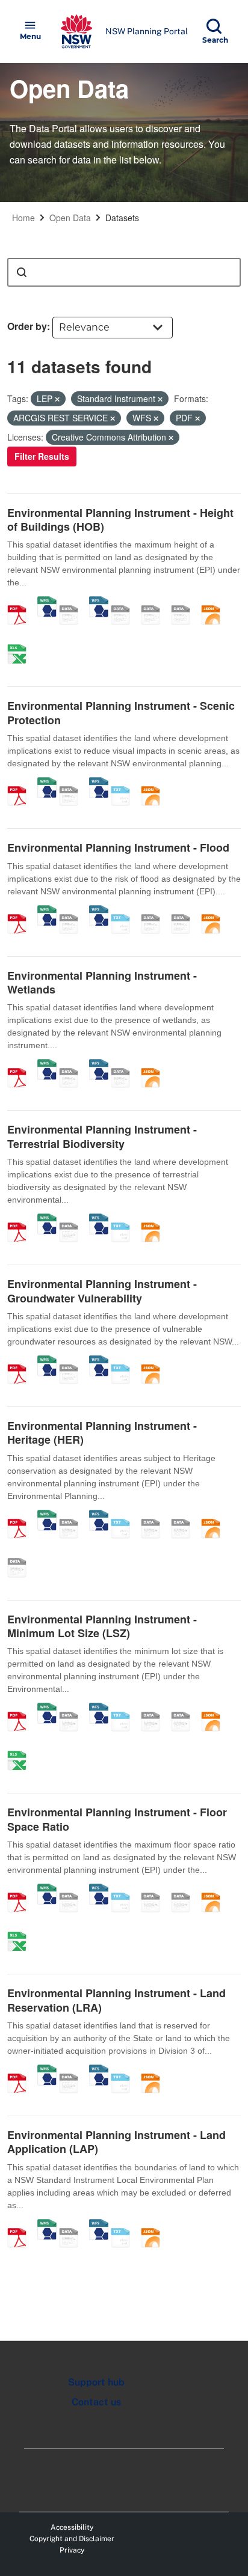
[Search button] (22, 272)
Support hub (96, 2382)
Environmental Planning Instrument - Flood (118, 847)
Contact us (96, 2402)
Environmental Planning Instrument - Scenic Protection (121, 713)
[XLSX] (21, 641)
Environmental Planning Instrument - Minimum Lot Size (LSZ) (102, 1626)
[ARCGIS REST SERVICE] (73, 602)
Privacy (72, 2550)
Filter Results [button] (42, 456)
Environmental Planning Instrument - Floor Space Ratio (117, 1819)
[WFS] (99, 602)
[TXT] (125, 783)
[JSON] (215, 602)
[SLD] (155, 602)
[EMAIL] (185, 602)
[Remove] (57, 399)
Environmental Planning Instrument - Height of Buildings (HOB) (120, 520)
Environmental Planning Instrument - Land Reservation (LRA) (116, 2000)
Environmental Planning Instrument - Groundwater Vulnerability (102, 1291)
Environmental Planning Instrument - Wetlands (102, 982)
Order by (27, 326)
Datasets (122, 218)
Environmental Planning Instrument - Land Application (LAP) (116, 2142)
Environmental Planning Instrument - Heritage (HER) (102, 1433)
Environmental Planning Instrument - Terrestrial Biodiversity (102, 1136)
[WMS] (47, 602)
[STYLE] (125, 602)
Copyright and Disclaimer (72, 2539)
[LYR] (21, 1555)
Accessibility (72, 2527)
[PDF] (21, 602)
